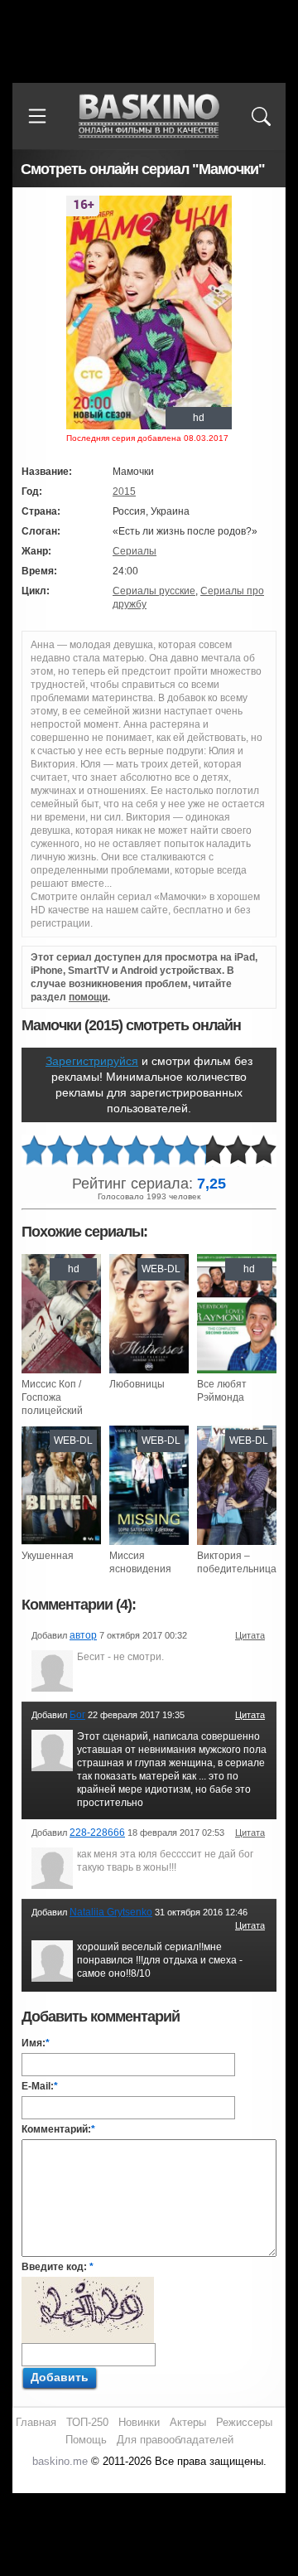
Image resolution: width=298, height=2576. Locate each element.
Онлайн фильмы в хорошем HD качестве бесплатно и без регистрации (149, 116)
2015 (124, 491)
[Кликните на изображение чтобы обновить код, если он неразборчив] (88, 2283)
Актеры (188, 2422)
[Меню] (37, 116)
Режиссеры (244, 2422)
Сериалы (135, 551)
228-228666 (97, 1833)
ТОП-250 (87, 2422)
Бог (77, 1715)
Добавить (60, 2377)
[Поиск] (261, 116)
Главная (36, 2422)
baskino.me (60, 2461)
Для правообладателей (175, 2440)
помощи (88, 997)
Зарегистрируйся (92, 1061)
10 (264, 1151)
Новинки (139, 2422)
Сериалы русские (154, 591)
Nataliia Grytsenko (111, 1912)
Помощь (86, 2440)
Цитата (250, 1635)
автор (83, 1635)
